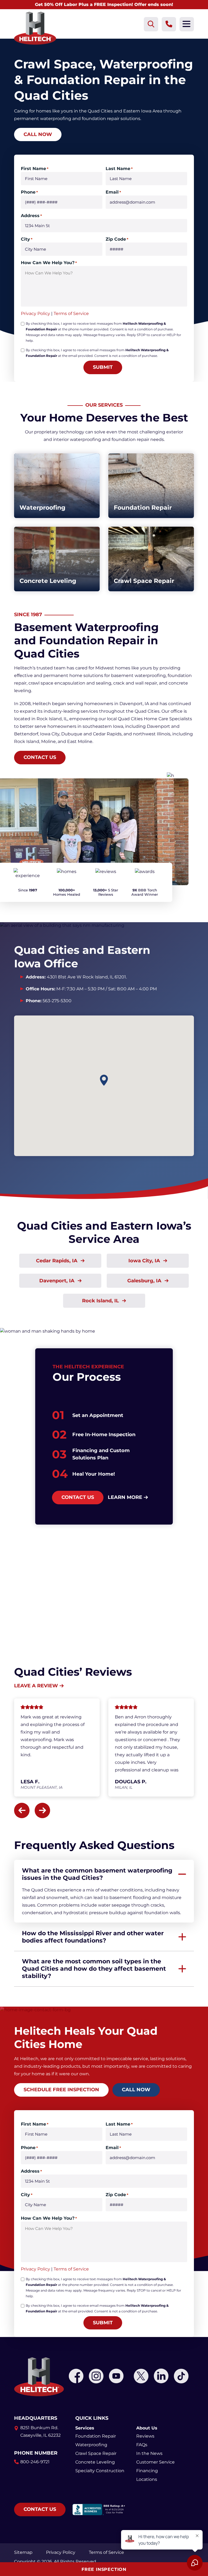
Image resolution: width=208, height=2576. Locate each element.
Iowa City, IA (145, 1261)
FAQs (142, 2445)
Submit (103, 367)
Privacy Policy (35, 313)
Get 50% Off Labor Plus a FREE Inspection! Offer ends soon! (104, 4)
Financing (147, 2471)
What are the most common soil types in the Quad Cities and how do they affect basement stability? (94, 1969)
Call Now (38, 134)
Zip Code (117, 239)
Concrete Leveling (95, 2462)
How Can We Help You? (49, 263)
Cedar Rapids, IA (57, 1261)
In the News (149, 2453)
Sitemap (23, 2552)
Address (31, 216)
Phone (29, 192)
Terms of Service (71, 313)
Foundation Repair (96, 2436)
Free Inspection (104, 2569)
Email (113, 192)
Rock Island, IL (101, 1301)
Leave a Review (36, 1686)
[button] (104, 1080)
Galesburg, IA (145, 1281)
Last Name (119, 169)
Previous (22, 1810)
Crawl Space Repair (96, 2453)
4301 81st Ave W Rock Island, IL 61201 (86, 977)
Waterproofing (91, 2445)
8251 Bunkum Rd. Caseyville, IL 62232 (40, 2431)
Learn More (125, 1497)
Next (42, 1810)
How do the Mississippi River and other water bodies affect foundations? (93, 1937)
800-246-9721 (35, 2462)
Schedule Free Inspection (61, 2090)
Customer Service (155, 2462)
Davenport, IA (58, 1281)
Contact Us (40, 757)
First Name (35, 169)
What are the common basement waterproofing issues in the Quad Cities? (97, 1874)
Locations (147, 2479)
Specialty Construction (100, 2471)
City (27, 239)
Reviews (145, 2436)
